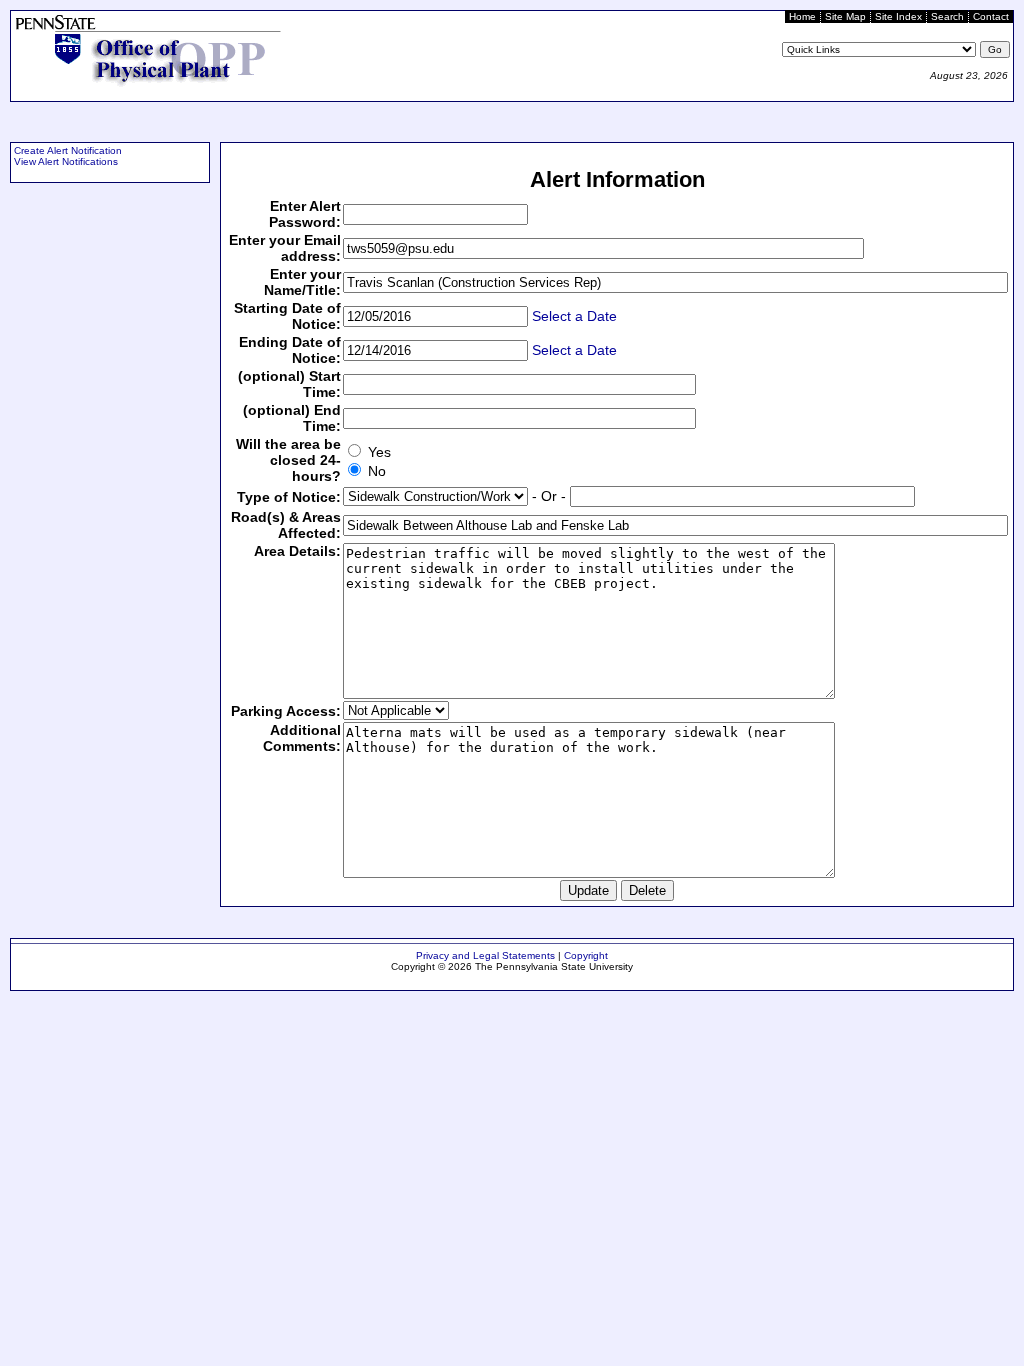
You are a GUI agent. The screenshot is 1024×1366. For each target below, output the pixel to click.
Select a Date (574, 316)
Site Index (898, 16)
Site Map (845, 16)
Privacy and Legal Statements (485, 955)
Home (802, 16)
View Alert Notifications (66, 161)
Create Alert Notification (68, 150)
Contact (991, 16)
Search (947, 16)
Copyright (586, 955)
